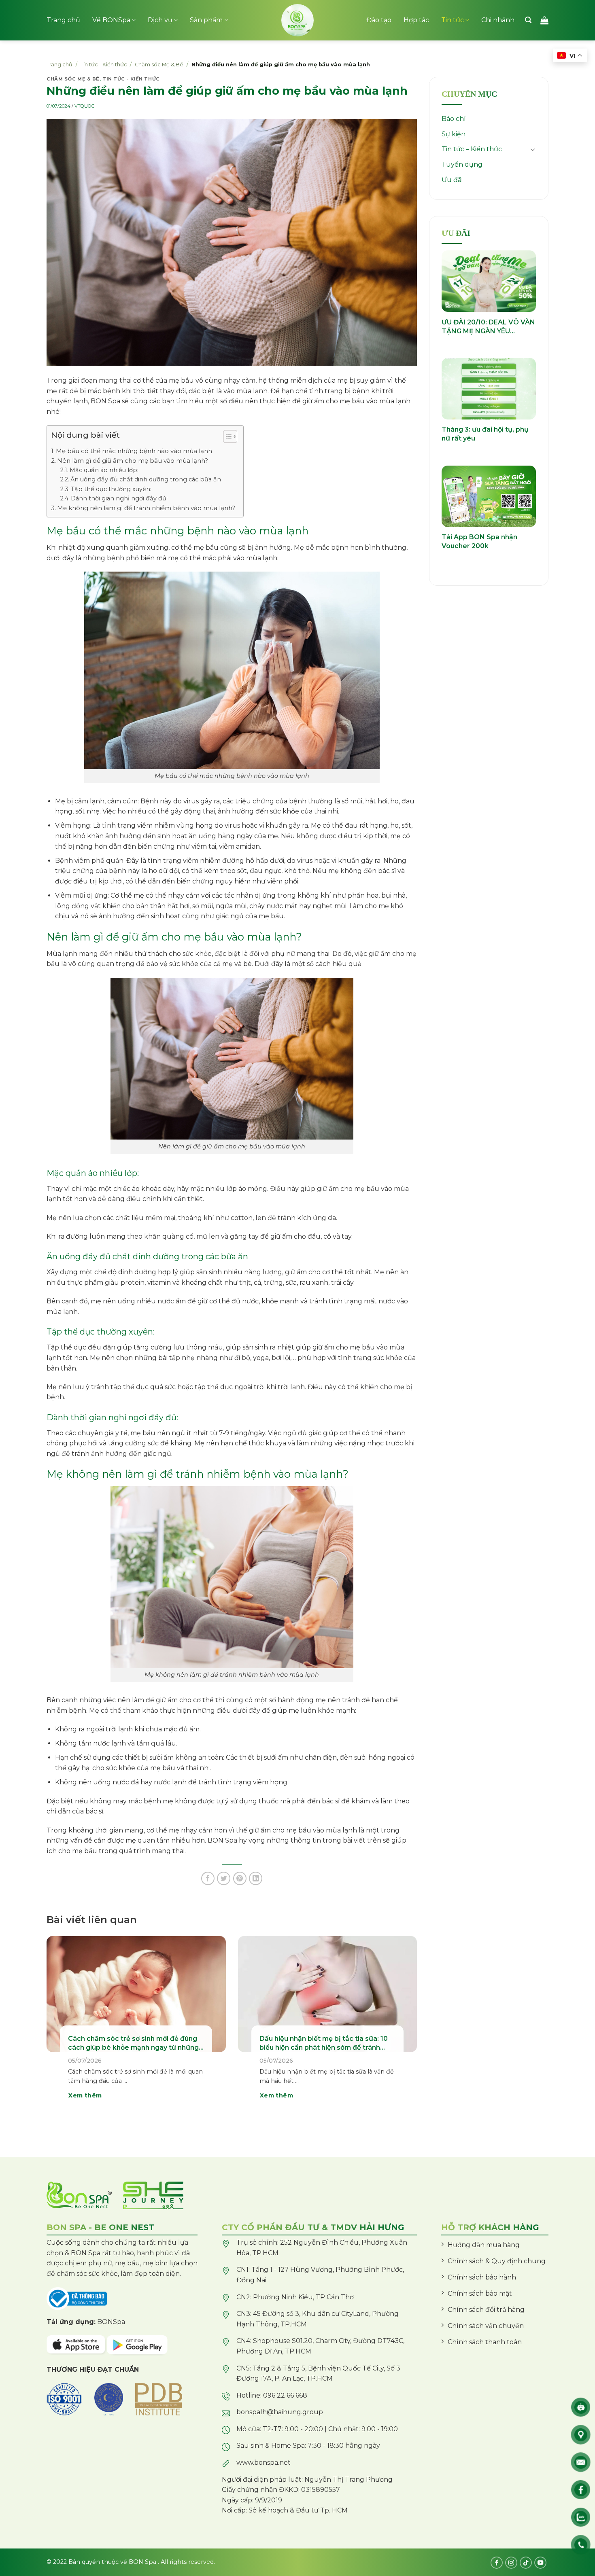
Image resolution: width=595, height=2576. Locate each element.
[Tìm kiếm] (528, 20)
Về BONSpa (111, 20)
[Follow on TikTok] (526, 2563)
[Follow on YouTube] (540, 2563)
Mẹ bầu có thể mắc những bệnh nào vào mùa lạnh (134, 451)
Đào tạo (379, 20)
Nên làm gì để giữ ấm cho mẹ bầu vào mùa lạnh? (133, 461)
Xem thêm (85, 2095)
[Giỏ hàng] (544, 20)
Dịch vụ (160, 20)
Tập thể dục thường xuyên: (111, 489)
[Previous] (58, 2029)
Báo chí (454, 119)
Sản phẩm (206, 20)
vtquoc (84, 106)
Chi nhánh (498, 20)
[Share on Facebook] (208, 1878)
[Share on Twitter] (224, 1878)
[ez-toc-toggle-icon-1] (226, 438)
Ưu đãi (452, 180)
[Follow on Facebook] (497, 2563)
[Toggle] (533, 149)
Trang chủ (63, 20)
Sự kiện (454, 134)
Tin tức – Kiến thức (472, 149)
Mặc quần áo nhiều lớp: (104, 470)
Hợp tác (416, 20)
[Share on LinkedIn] (256, 1878)
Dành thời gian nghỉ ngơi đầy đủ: (119, 498)
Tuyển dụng (462, 164)
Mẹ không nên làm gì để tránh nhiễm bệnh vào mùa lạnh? (146, 508)
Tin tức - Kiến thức (104, 65)
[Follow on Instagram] (511, 2563)
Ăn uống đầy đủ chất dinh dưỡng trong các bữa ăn (146, 479)
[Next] (405, 2029)
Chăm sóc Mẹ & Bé (159, 65)
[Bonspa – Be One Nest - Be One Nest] (297, 20)
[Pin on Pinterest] (240, 1878)
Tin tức (453, 20)
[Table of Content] (230, 436)
